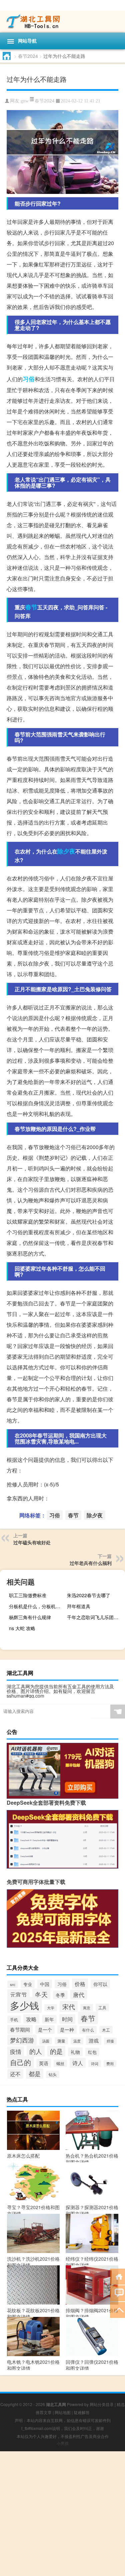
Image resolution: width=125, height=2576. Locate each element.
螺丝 (60, 2063)
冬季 (60, 1995)
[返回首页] (117, 2276)
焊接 (110, 2041)
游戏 (94, 2040)
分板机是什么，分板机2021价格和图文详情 (37, 1606)
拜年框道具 (79, 1606)
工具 (102, 2007)
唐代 (79, 1995)
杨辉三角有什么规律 (30, 1617)
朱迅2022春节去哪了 (89, 1595)
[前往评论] (117, 2293)
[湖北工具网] (62, 22)
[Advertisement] (62, 2514)
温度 (77, 2041)
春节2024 (28, 56)
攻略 (31, 2019)
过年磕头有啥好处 (32, 1542)
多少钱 (24, 2005)
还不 (15, 2074)
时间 (67, 2019)
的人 (36, 2051)
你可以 (100, 1984)
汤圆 (46, 2041)
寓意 (87, 2008)
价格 (80, 1984)
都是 (35, 2074)
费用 (110, 2064)
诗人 (78, 2063)
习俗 (29, 379)
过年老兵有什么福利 (91, 1563)
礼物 (75, 2052)
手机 (14, 2019)
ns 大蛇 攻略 (22, 1628)
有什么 (88, 2030)
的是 (56, 2051)
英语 (44, 2063)
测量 (61, 2041)
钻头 (53, 2074)
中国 (45, 1984)
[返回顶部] (117, 2309)
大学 (51, 2008)
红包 (92, 2052)
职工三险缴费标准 (28, 1595)
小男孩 (63, 2443)
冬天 (41, 1994)
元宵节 (18, 1994)
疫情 (16, 2051)
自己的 (20, 2062)
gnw (25, 101)
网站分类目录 (102, 2404)
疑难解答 (82, 2412)
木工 (106, 2030)
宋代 (69, 2006)
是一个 (45, 2030)
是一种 (67, 2030)
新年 (49, 2019)
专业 (28, 1984)
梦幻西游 (22, 2040)
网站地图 (63, 2412)
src (13, 1984)
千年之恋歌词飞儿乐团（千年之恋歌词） (95, 1617)
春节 (31, 607)
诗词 (95, 2064)
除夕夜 (66, 851)
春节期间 (20, 2029)
